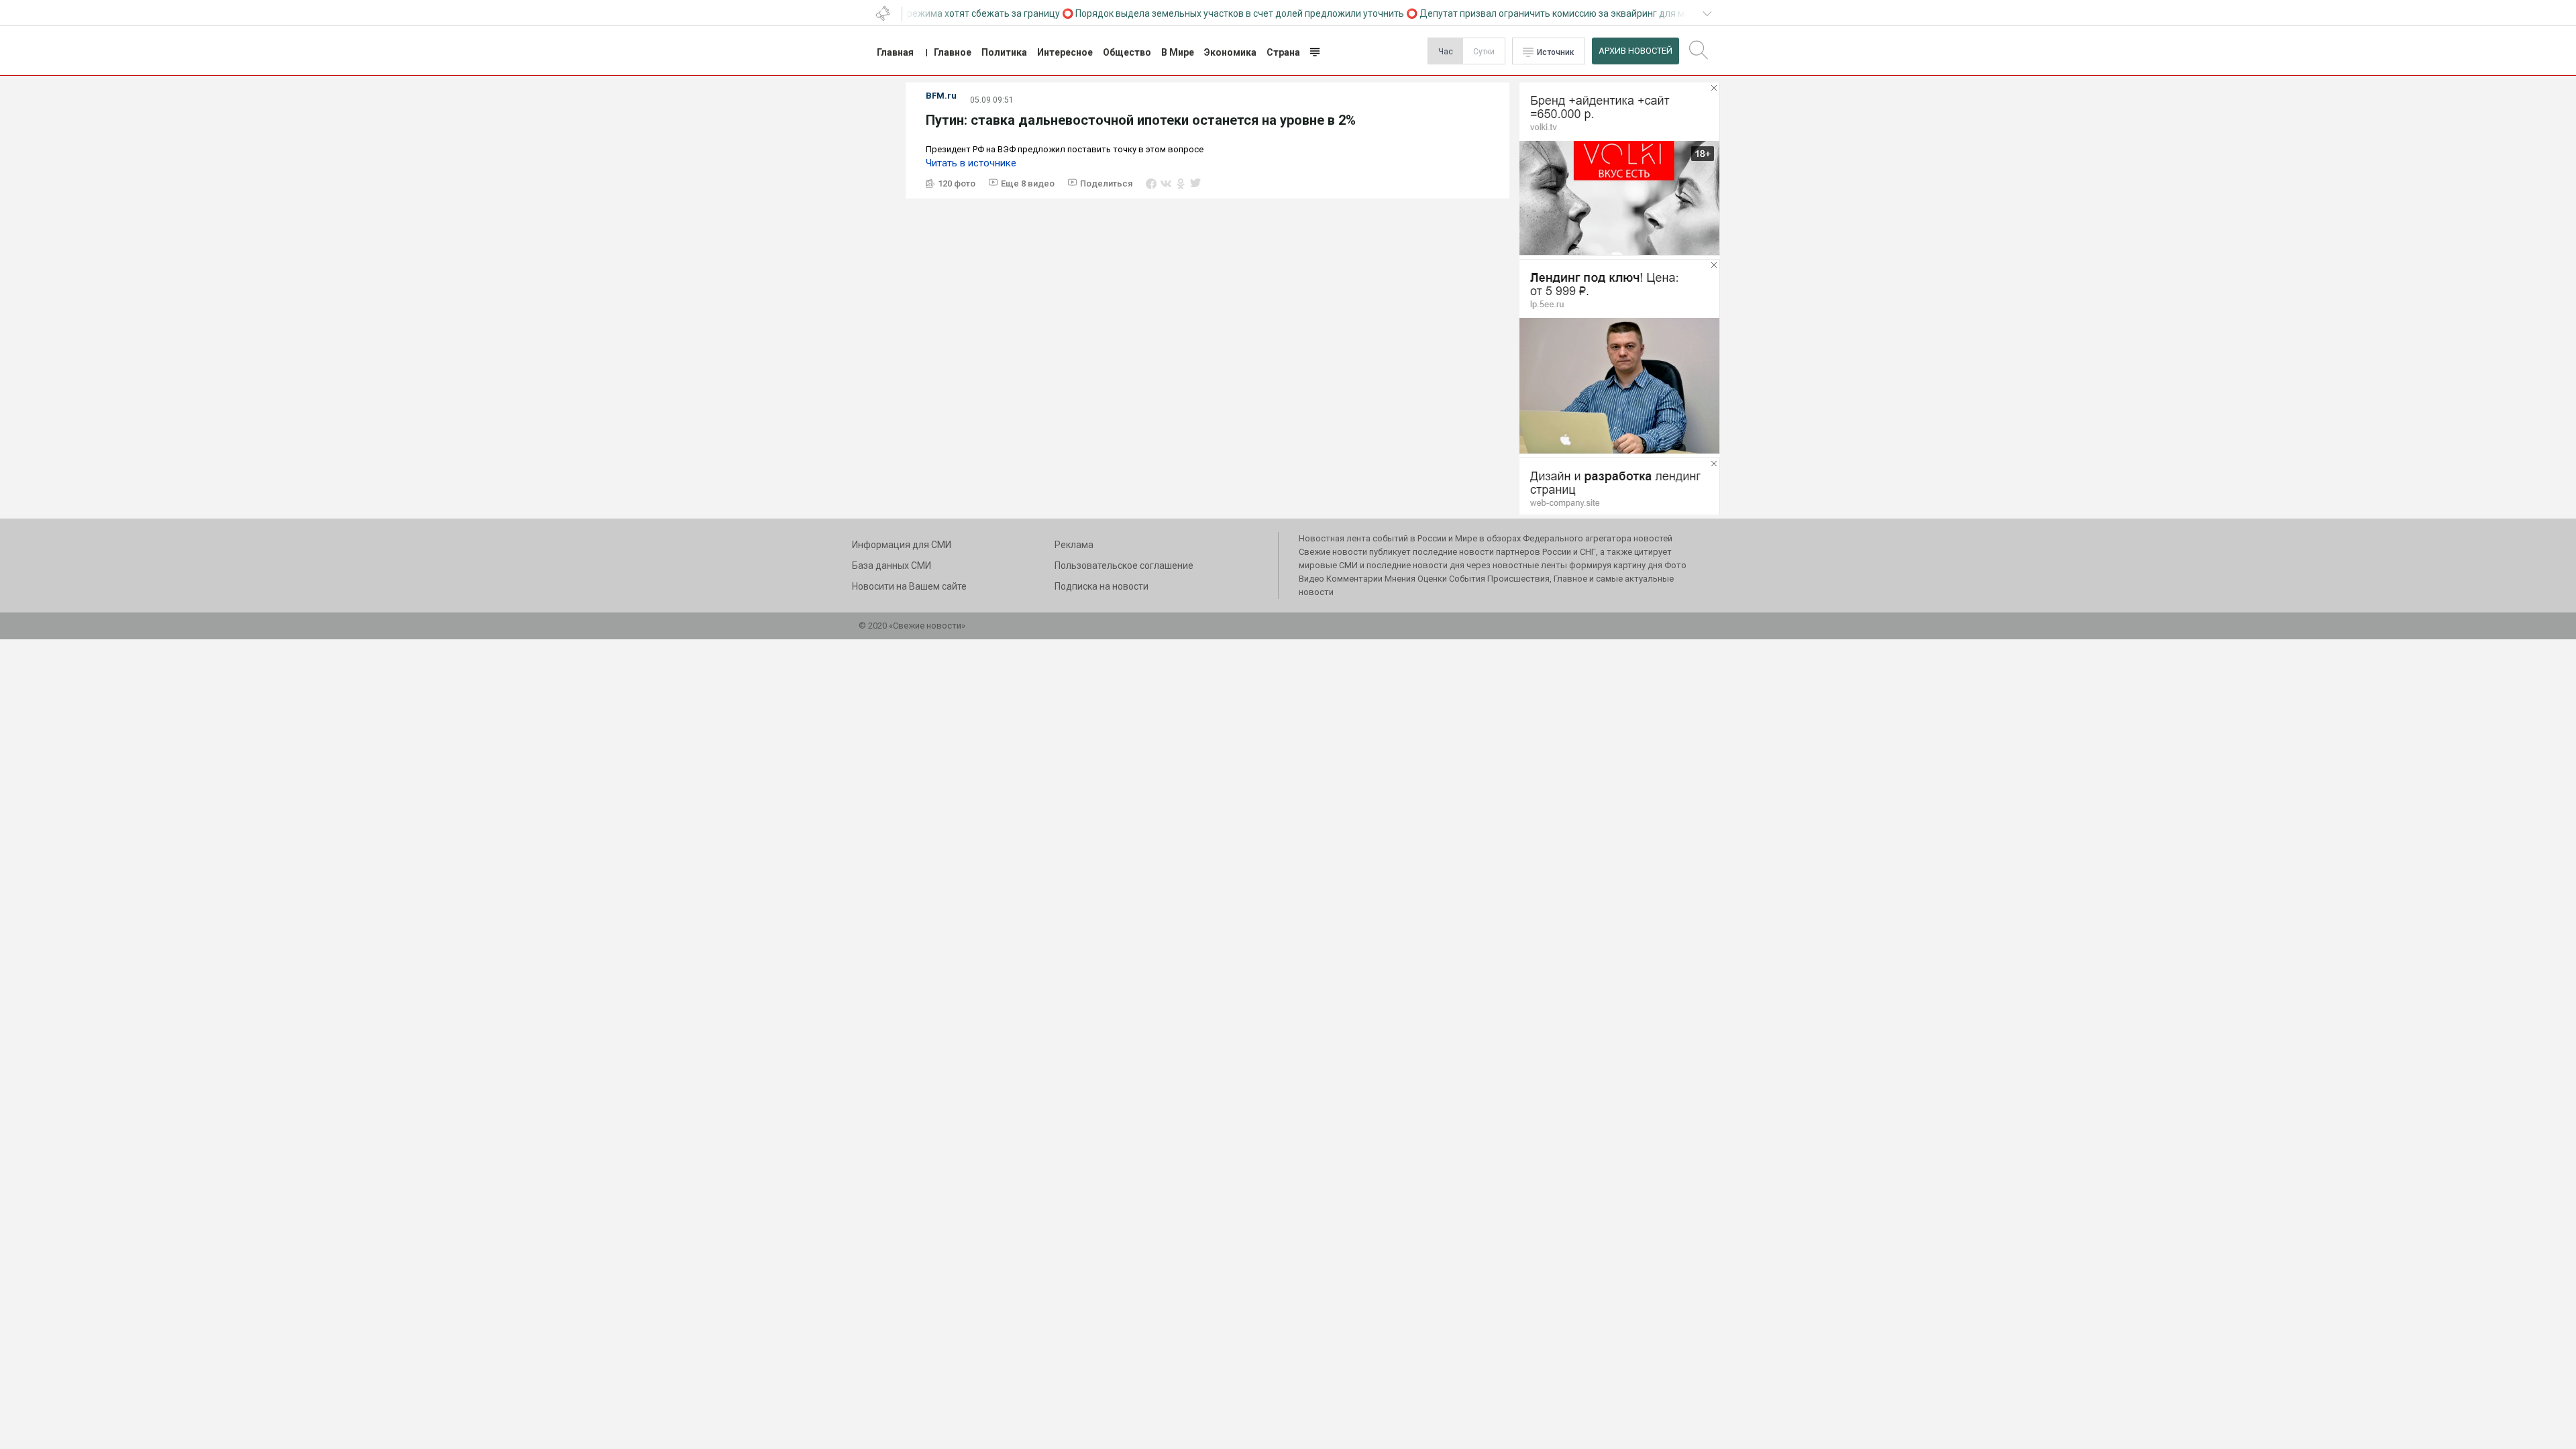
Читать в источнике (971, 163)
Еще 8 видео (1028, 183)
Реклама (1074, 545)
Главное (953, 52)
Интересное (1065, 52)
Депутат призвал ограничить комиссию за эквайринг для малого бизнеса (1560, 13)
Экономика (1230, 52)
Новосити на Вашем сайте (909, 586)
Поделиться (1106, 183)
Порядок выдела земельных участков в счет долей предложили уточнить (1216, 13)
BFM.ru (941, 96)
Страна (1283, 52)
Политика (1004, 52)
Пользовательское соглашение (1124, 566)
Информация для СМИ (902, 545)
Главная (895, 52)
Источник (1556, 52)
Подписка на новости (1102, 586)
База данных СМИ (892, 566)
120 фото (957, 183)
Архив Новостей (1635, 51)
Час (1446, 52)
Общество (1127, 52)
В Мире (1178, 52)
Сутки (1484, 52)
